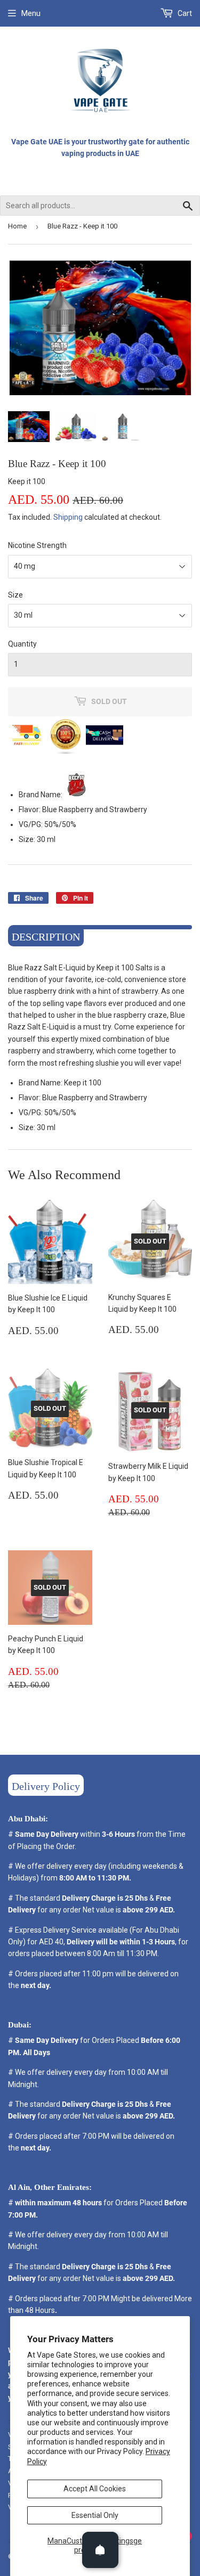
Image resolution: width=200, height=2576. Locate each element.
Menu (31, 13)
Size (15, 595)
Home (17, 226)
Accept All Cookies (95, 2489)
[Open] (100, 2550)
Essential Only (95, 2515)
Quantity (22, 644)
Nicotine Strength (37, 545)
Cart (184, 13)
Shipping (68, 517)
